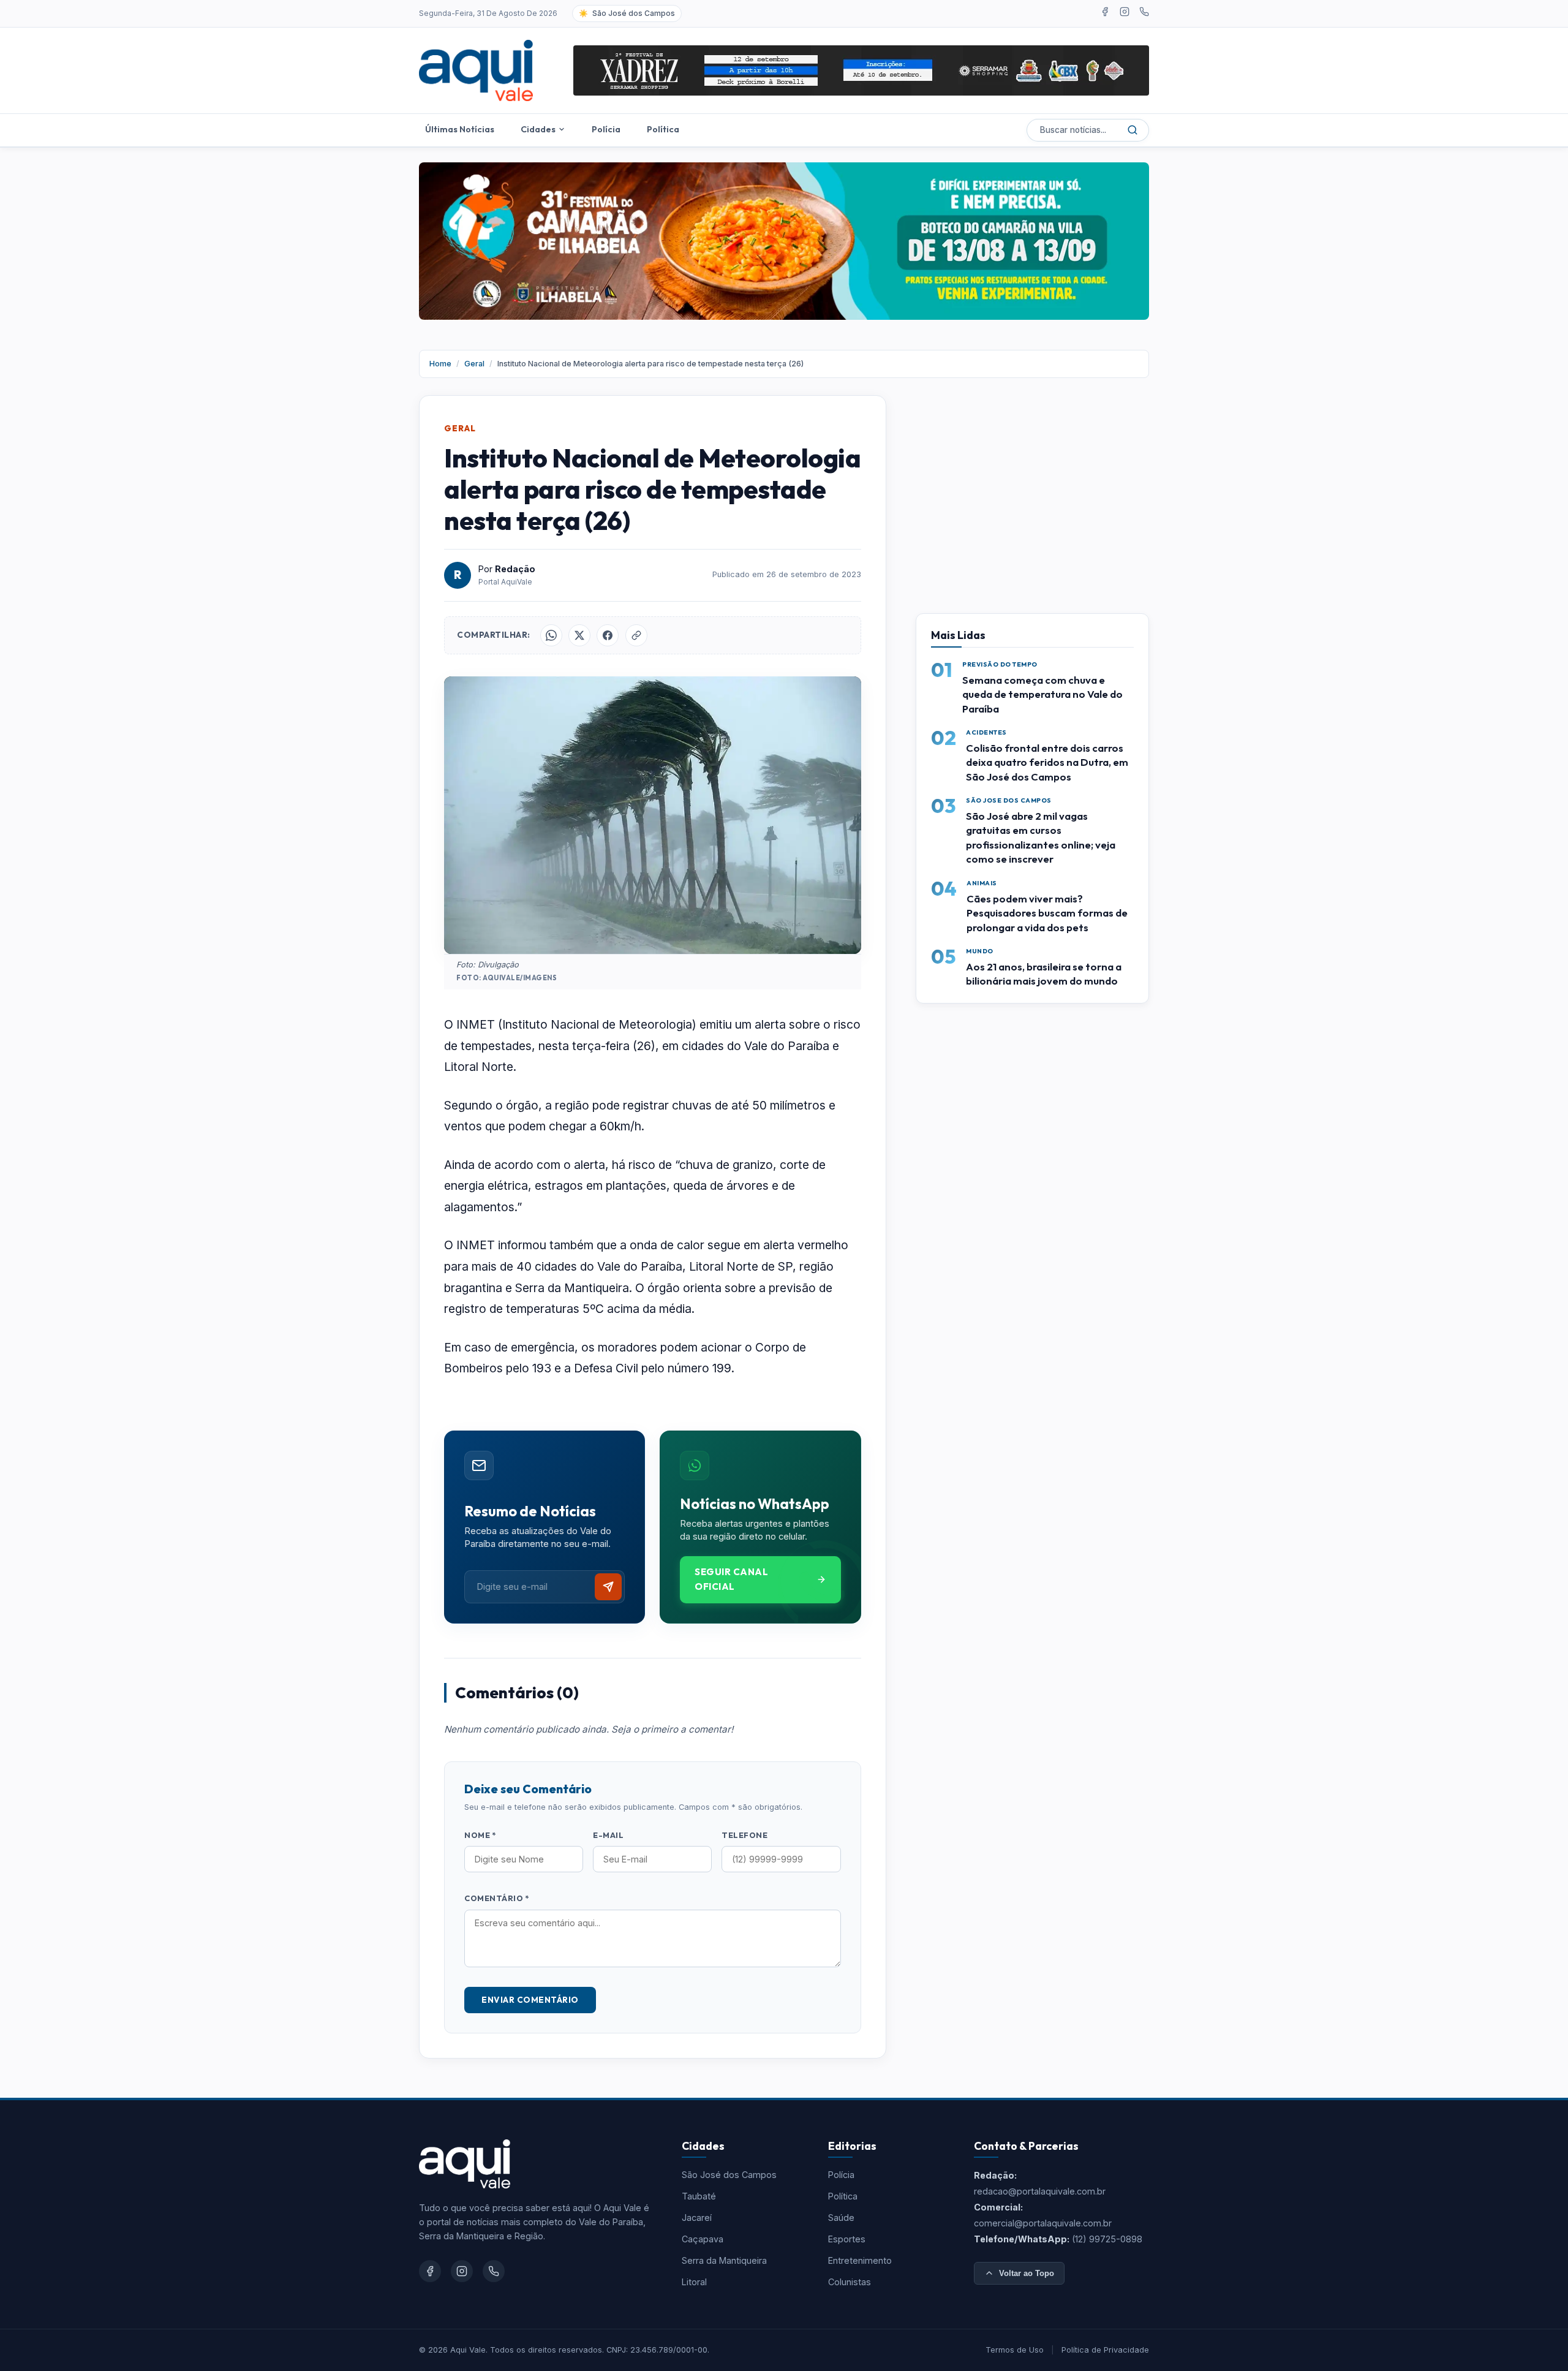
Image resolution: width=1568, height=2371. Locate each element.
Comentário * (496, 1898)
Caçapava (703, 2239)
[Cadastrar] (608, 1587)
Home (440, 364)
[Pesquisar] (1133, 130)
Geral (474, 364)
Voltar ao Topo (1027, 2273)
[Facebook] (1105, 13)
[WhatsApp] (1144, 13)
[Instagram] (1125, 13)
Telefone (744, 1835)
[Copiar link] (636, 635)
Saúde (841, 2218)
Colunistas (850, 2282)
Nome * (480, 1835)
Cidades (538, 129)
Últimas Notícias (460, 129)
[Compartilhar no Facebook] (608, 635)
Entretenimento (860, 2260)
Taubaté (699, 2196)
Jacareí (697, 2218)
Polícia (606, 129)
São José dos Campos (729, 2175)
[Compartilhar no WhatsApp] (551, 635)
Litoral (694, 2282)
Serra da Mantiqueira (724, 2260)
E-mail (608, 1835)
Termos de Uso (1015, 2350)
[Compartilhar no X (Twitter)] (579, 635)
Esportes (847, 2239)
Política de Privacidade (1105, 2350)
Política (663, 129)
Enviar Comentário (530, 2000)
